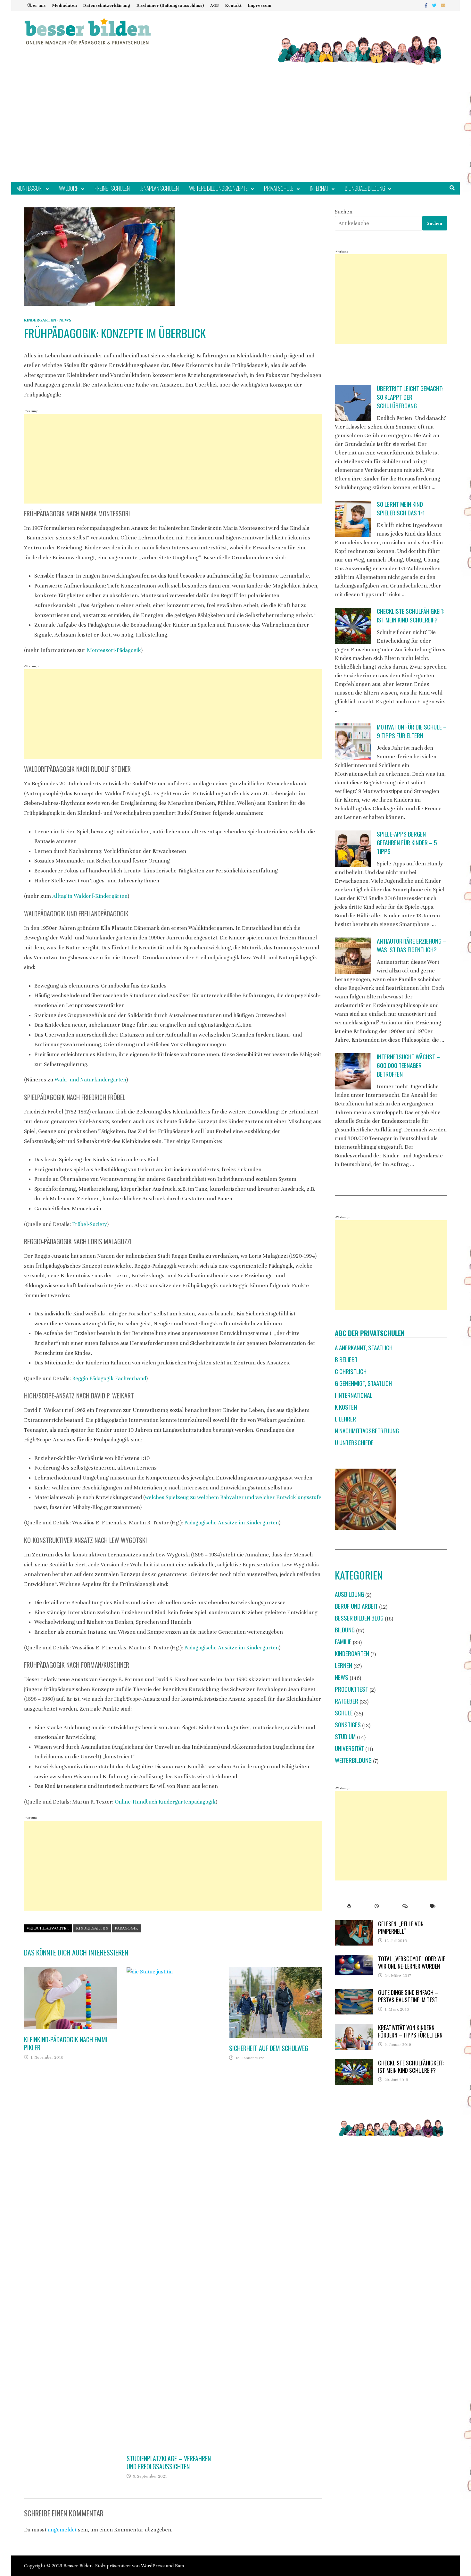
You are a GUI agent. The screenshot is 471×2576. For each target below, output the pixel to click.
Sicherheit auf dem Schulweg (269, 2048)
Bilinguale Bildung (365, 188)
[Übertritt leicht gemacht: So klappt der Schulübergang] (353, 403)
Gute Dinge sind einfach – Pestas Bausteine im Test (408, 1996)
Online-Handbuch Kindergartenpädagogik (165, 1802)
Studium (345, 1736)
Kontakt (233, 5)
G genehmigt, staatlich (363, 1383)
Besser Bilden (78, 2566)
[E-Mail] (443, 5)
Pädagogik (126, 1928)
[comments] (405, 1906)
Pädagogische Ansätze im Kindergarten (231, 1523)
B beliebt (346, 1359)
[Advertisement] (235, 134)
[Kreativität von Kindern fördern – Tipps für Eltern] (354, 2028)
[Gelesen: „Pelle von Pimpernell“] (354, 1925)
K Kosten (346, 1407)
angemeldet (62, 2530)
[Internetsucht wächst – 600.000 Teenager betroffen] (353, 1071)
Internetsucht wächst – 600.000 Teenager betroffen (408, 1065)
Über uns (37, 5)
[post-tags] (433, 1906)
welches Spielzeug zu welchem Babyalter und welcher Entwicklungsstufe (233, 1497)
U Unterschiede (354, 1442)
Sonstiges (348, 1725)
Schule (344, 1713)
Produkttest (351, 1689)
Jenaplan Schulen (159, 188)
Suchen (344, 212)
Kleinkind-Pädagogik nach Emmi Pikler (66, 2043)
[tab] (349, 1906)
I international (354, 1395)
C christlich (351, 1371)
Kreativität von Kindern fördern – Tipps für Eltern (410, 2031)
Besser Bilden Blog (359, 1618)
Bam (179, 2566)
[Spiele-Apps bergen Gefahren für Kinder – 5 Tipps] (353, 849)
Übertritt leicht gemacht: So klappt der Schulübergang (410, 397)
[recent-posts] (377, 1906)
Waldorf (69, 188)
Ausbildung (349, 1594)
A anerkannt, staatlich (364, 1348)
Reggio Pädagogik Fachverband (109, 1378)
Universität (349, 1748)
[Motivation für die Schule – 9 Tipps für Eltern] (353, 742)
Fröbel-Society (90, 1224)
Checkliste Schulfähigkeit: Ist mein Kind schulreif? (411, 615)
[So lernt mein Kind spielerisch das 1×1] (353, 519)
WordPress (153, 2566)
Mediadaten (65, 5)
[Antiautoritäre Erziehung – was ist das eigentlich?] (353, 956)
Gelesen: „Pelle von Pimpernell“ (401, 1927)
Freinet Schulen (112, 188)
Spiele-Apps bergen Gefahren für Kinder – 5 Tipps (407, 842)
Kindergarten (40, 320)
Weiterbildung (353, 1760)
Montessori (29, 188)
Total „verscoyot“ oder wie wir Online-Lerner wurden (412, 1962)
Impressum (260, 5)
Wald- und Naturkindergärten (90, 1080)
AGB (215, 5)
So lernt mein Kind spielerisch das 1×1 (401, 508)
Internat (319, 188)
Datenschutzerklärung (107, 5)
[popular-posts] (349, 1906)
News (65, 320)
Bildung (345, 1630)
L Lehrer (345, 1419)
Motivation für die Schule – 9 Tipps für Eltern (412, 731)
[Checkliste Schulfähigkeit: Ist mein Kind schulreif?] (353, 626)
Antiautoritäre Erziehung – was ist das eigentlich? (412, 945)
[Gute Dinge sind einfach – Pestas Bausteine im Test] (354, 1993)
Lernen (343, 1665)
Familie (343, 1642)
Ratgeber (347, 1701)
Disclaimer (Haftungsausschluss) (170, 5)
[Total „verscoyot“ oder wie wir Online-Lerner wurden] (354, 1959)
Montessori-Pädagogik (114, 650)
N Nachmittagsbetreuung (367, 1431)
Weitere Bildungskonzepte (218, 188)
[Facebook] (427, 5)
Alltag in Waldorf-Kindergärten (90, 896)
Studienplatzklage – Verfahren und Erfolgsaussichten (169, 2462)
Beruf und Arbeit (356, 1606)
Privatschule (279, 188)
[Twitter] (435, 5)
